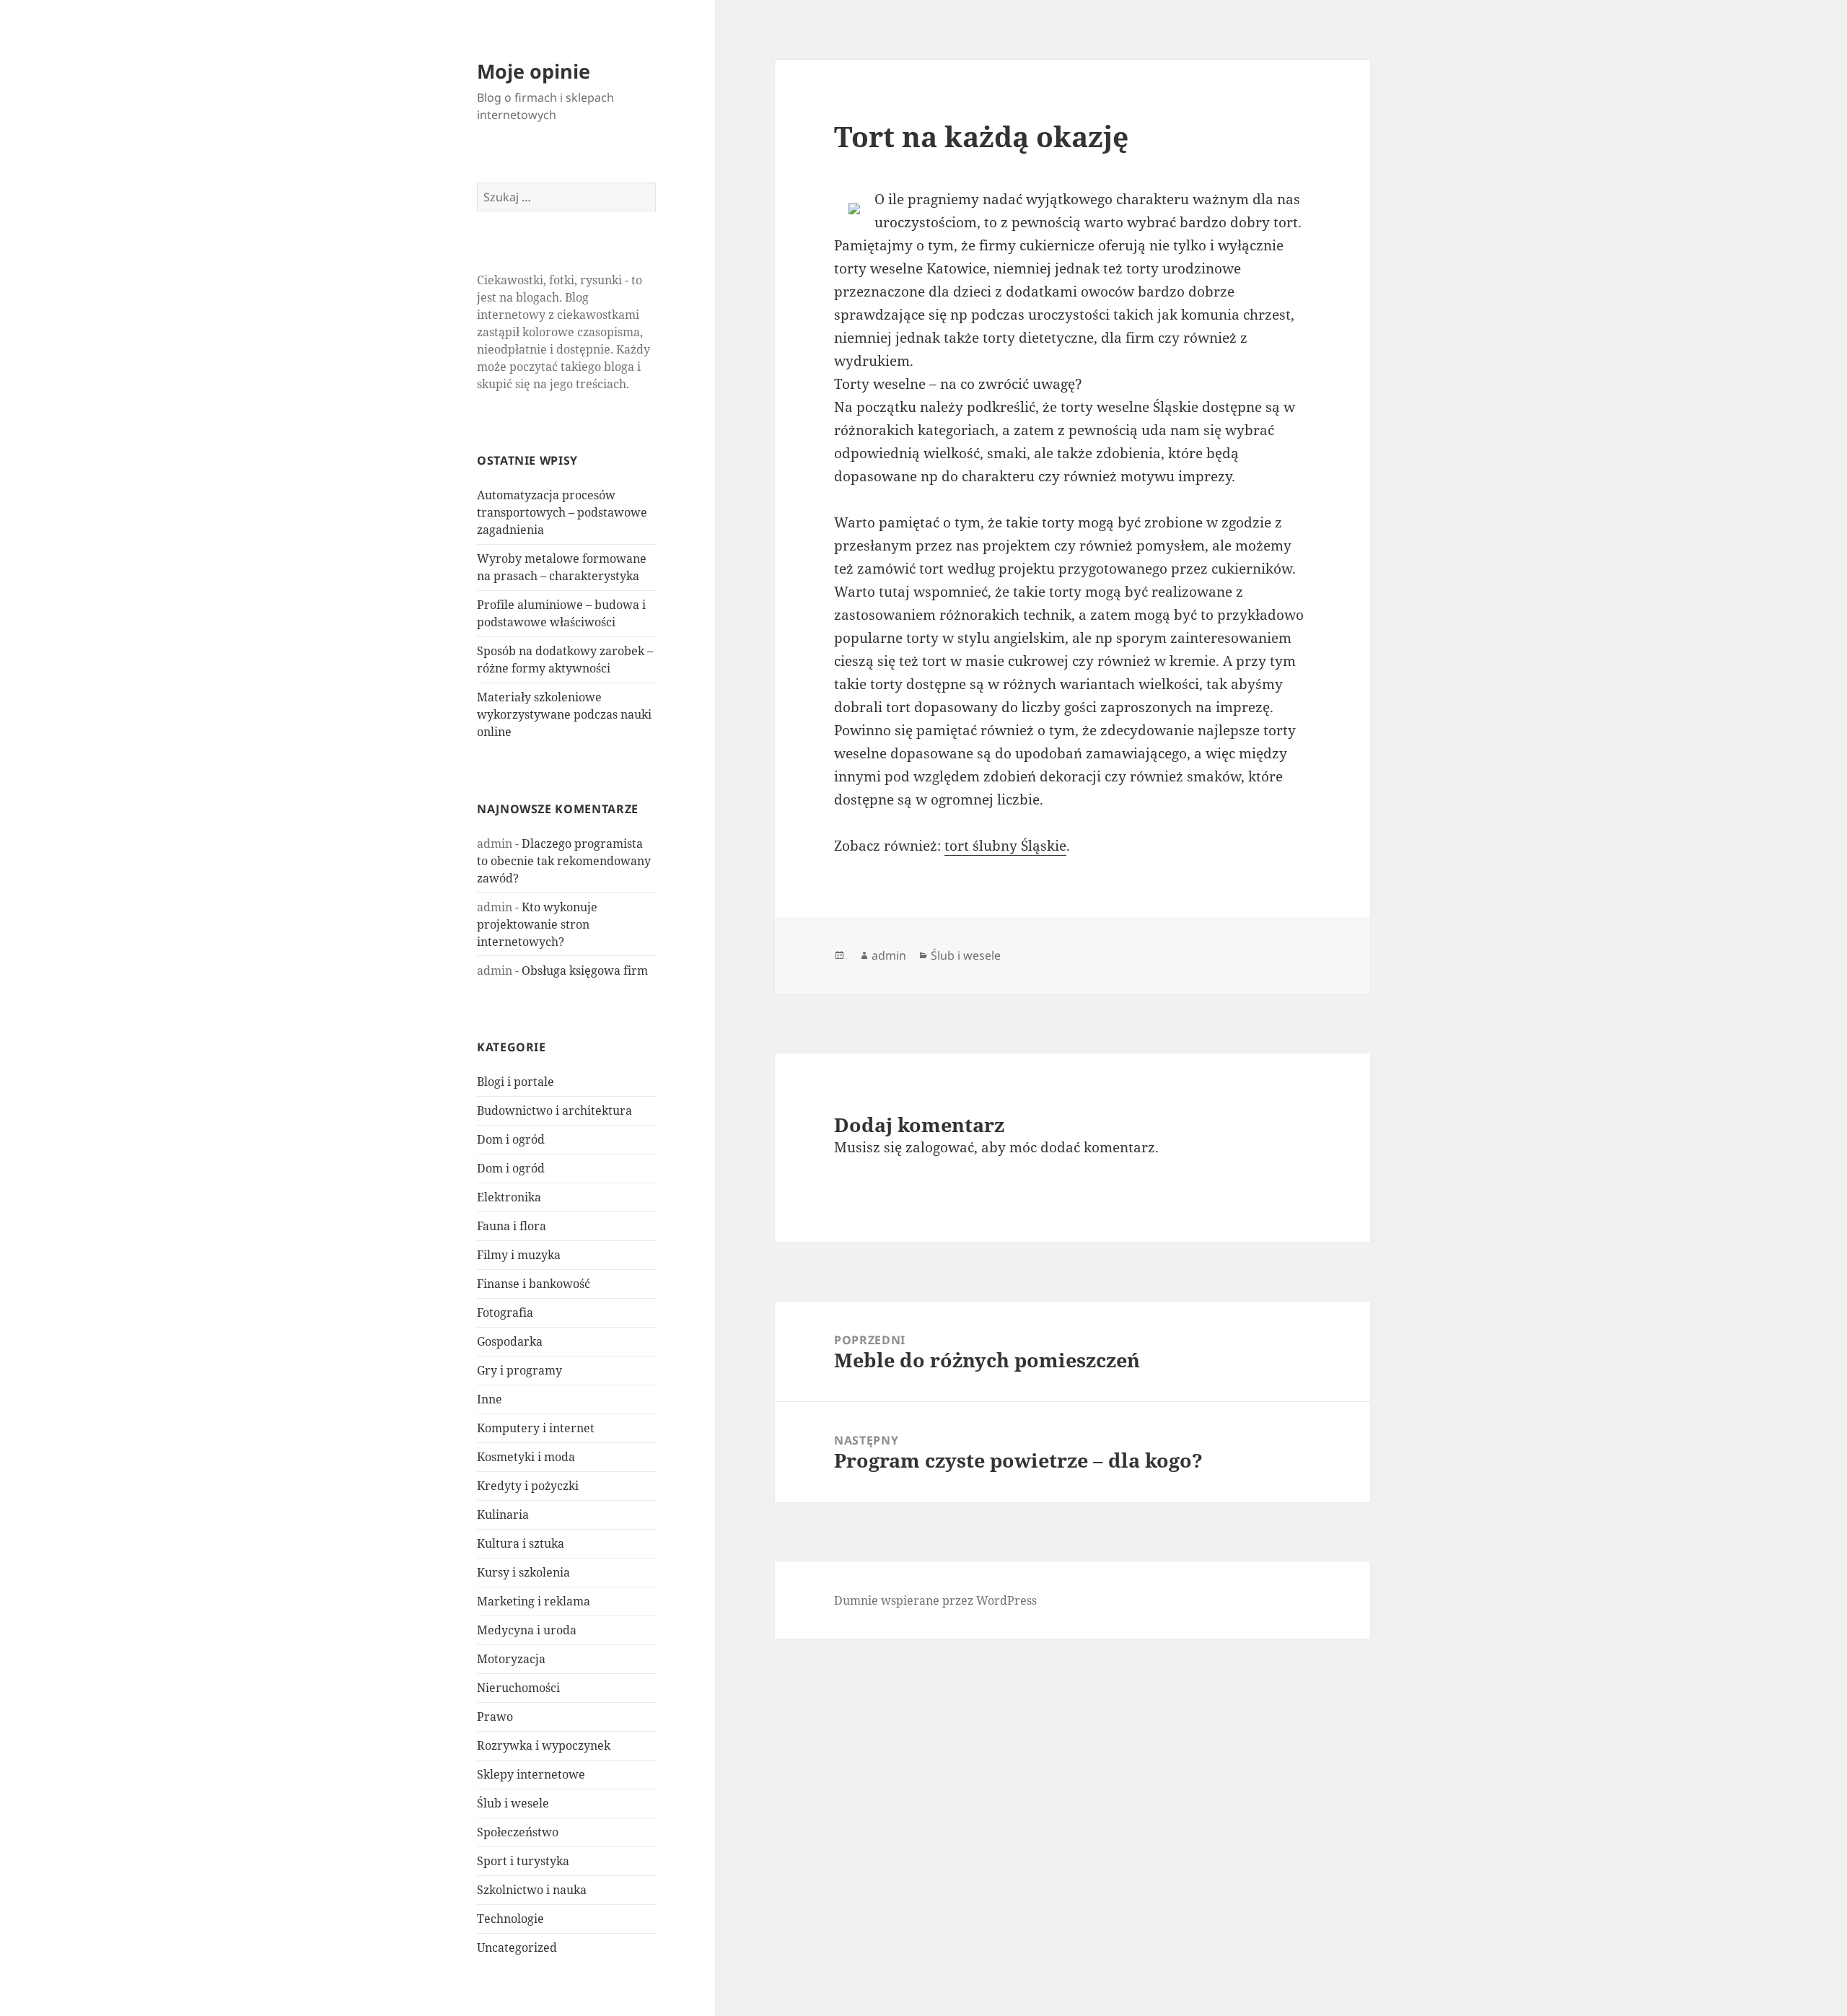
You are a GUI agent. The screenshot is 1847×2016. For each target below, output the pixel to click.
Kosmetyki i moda (526, 1457)
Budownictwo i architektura (554, 1110)
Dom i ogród (511, 1139)
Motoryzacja (511, 1659)
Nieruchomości (518, 1688)
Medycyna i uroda (527, 1630)
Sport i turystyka (523, 1861)
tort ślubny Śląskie (1005, 846)
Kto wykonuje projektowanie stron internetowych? (537, 924)
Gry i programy (519, 1370)
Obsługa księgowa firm (585, 970)
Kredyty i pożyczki (528, 1486)
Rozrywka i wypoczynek (544, 1745)
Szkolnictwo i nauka (532, 1890)
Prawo (495, 1717)
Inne (490, 1399)
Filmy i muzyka (519, 1255)
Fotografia (505, 1312)
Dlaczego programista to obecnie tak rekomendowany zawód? (564, 861)
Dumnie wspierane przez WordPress (935, 1600)
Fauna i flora (512, 1226)
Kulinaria (503, 1515)
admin (889, 955)
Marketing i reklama (534, 1601)
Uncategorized (517, 1947)
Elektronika (509, 1197)
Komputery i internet (536, 1428)
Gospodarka (510, 1341)
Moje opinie (534, 71)
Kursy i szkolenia (523, 1572)
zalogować (940, 1147)
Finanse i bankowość (534, 1284)
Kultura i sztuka (521, 1543)
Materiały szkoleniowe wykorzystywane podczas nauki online (564, 714)
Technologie (510, 1919)
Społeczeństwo (518, 1832)
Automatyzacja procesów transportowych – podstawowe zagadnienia (562, 512)
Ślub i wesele (513, 1803)
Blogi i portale (516, 1082)
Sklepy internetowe (531, 1774)
